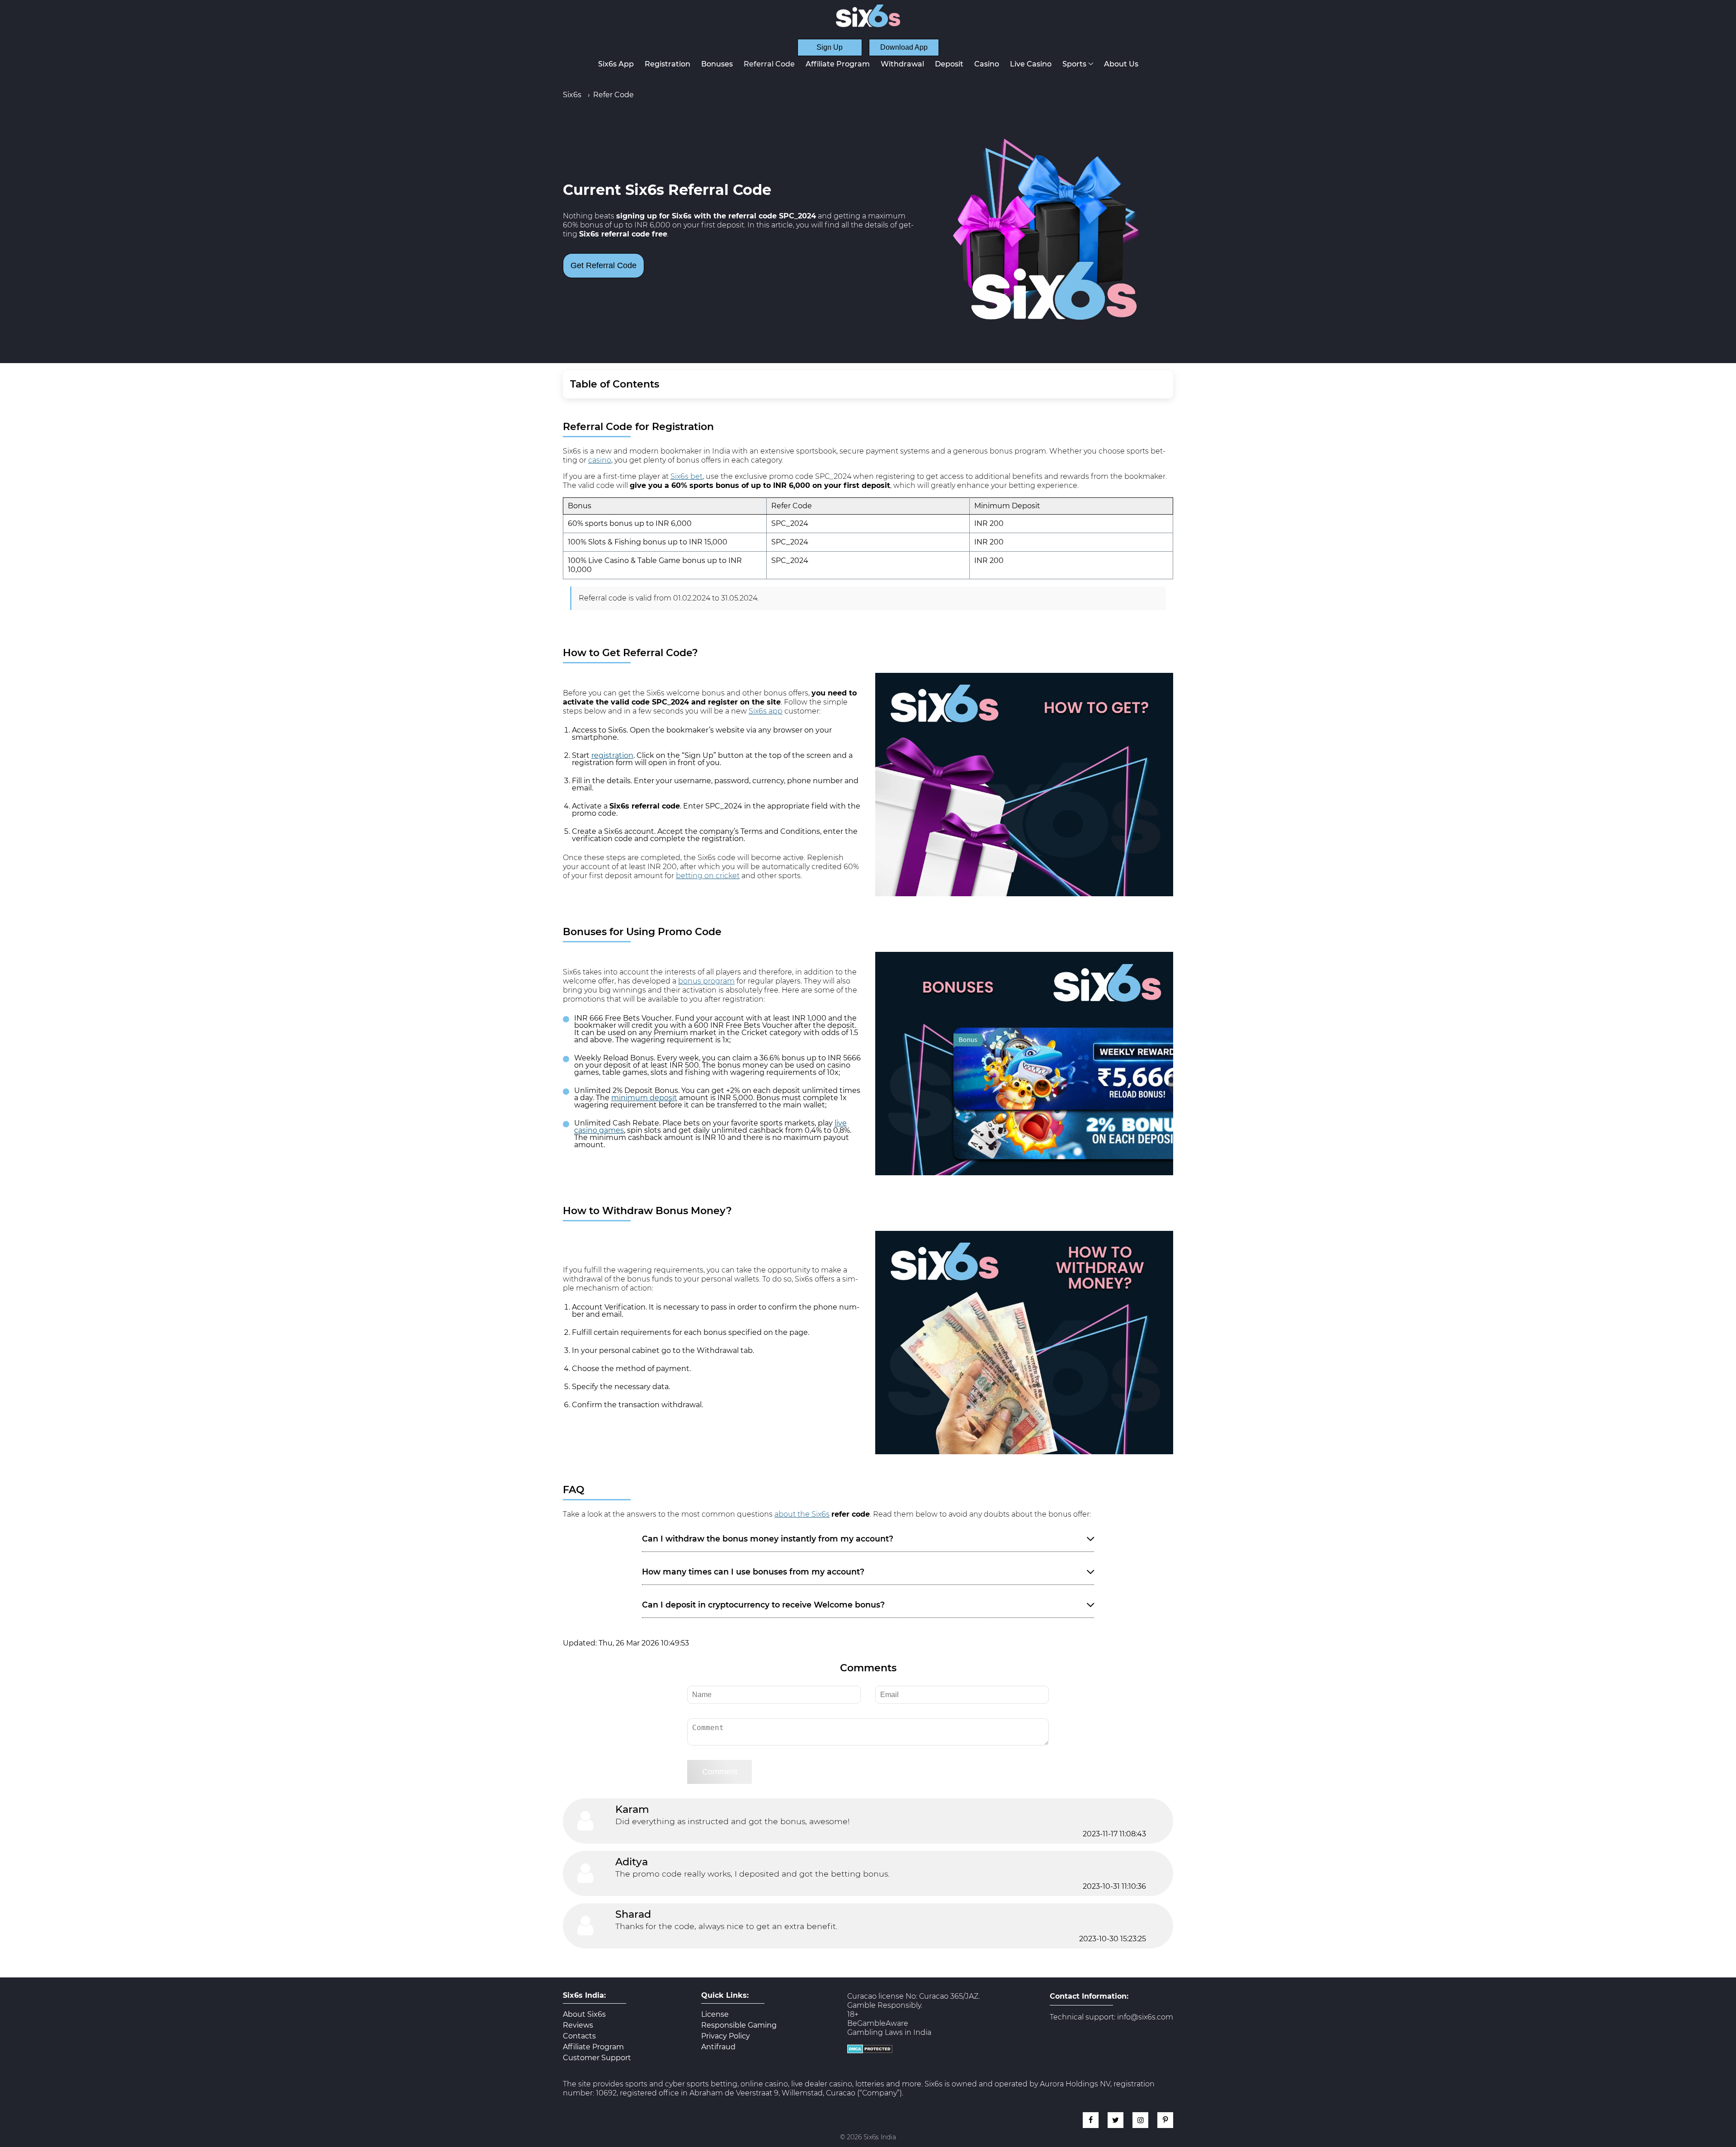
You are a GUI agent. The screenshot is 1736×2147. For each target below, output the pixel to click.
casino (600, 460)
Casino (987, 64)
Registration (668, 64)
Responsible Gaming (739, 2025)
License (715, 2015)
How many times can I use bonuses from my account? (753, 1572)
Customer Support (597, 2058)
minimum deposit (644, 1098)
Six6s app (766, 711)
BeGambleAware (878, 2023)
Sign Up (830, 47)
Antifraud (718, 2047)
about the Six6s (802, 1514)
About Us (1121, 64)
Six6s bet (686, 476)
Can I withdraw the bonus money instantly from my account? (768, 1539)
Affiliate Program (838, 64)
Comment (720, 1772)
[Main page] (868, 16)
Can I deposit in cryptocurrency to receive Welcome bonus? (763, 1605)
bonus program (706, 981)
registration (612, 755)
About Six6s (584, 2015)
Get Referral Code (604, 265)
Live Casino (1031, 64)
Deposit (949, 64)
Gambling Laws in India (889, 2032)
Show (1153, 384)
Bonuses (717, 64)
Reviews (578, 2025)
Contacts (579, 2036)
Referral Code (769, 64)
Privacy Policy (726, 2036)
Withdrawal (902, 64)
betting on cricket (708, 876)
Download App (904, 47)
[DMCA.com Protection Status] (870, 2051)
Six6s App (616, 64)
